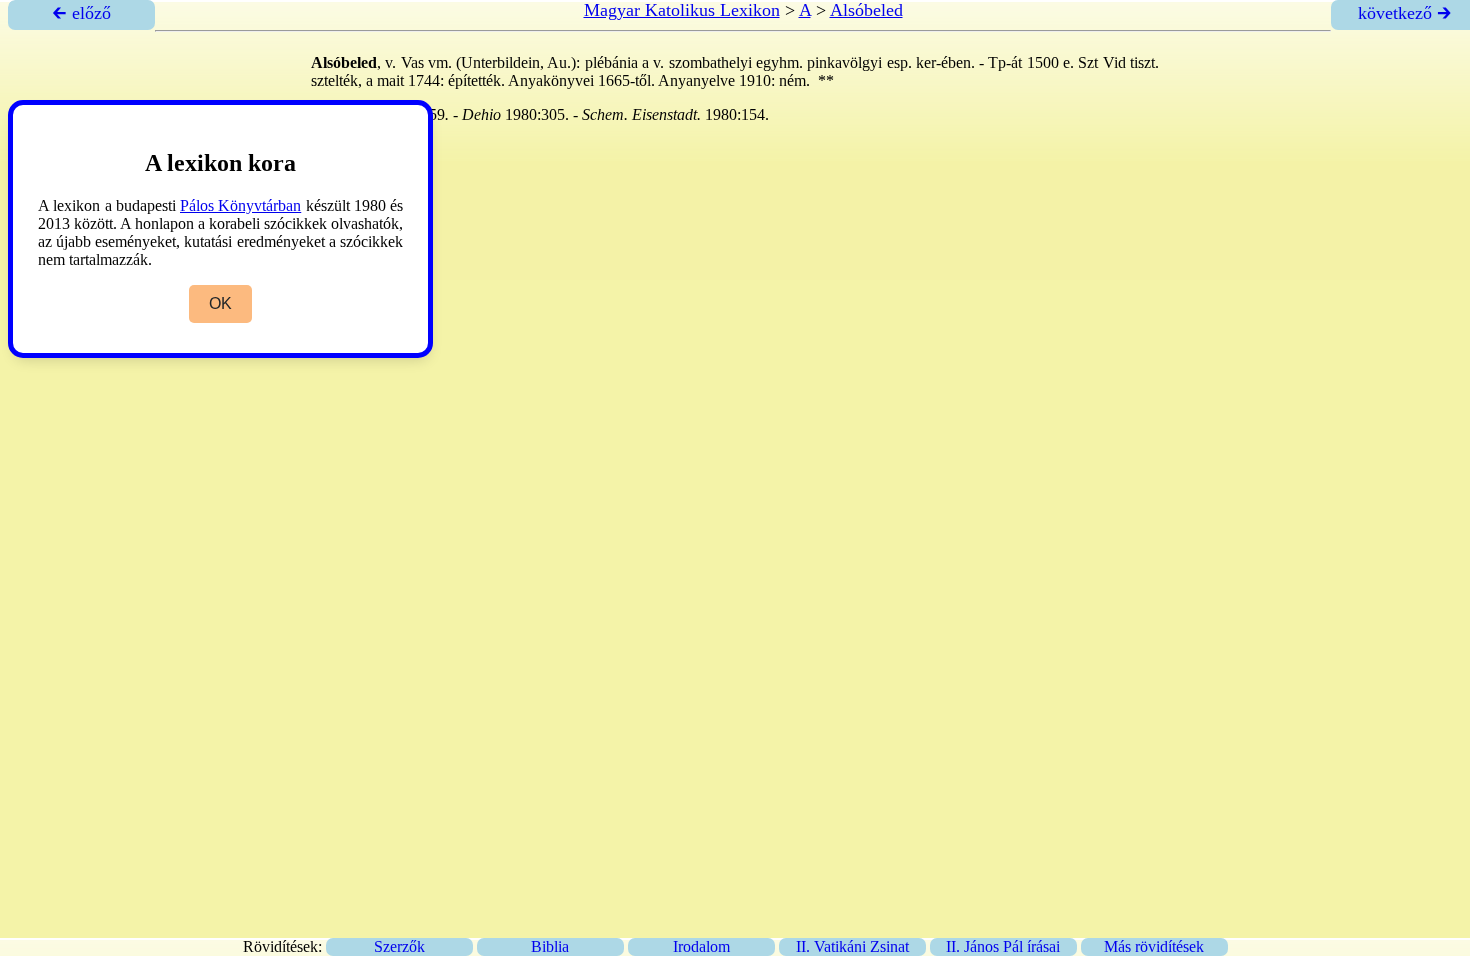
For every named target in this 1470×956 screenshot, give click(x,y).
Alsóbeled (866, 10)
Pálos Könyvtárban (240, 205)
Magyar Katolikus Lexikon (682, 10)
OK (220, 303)
